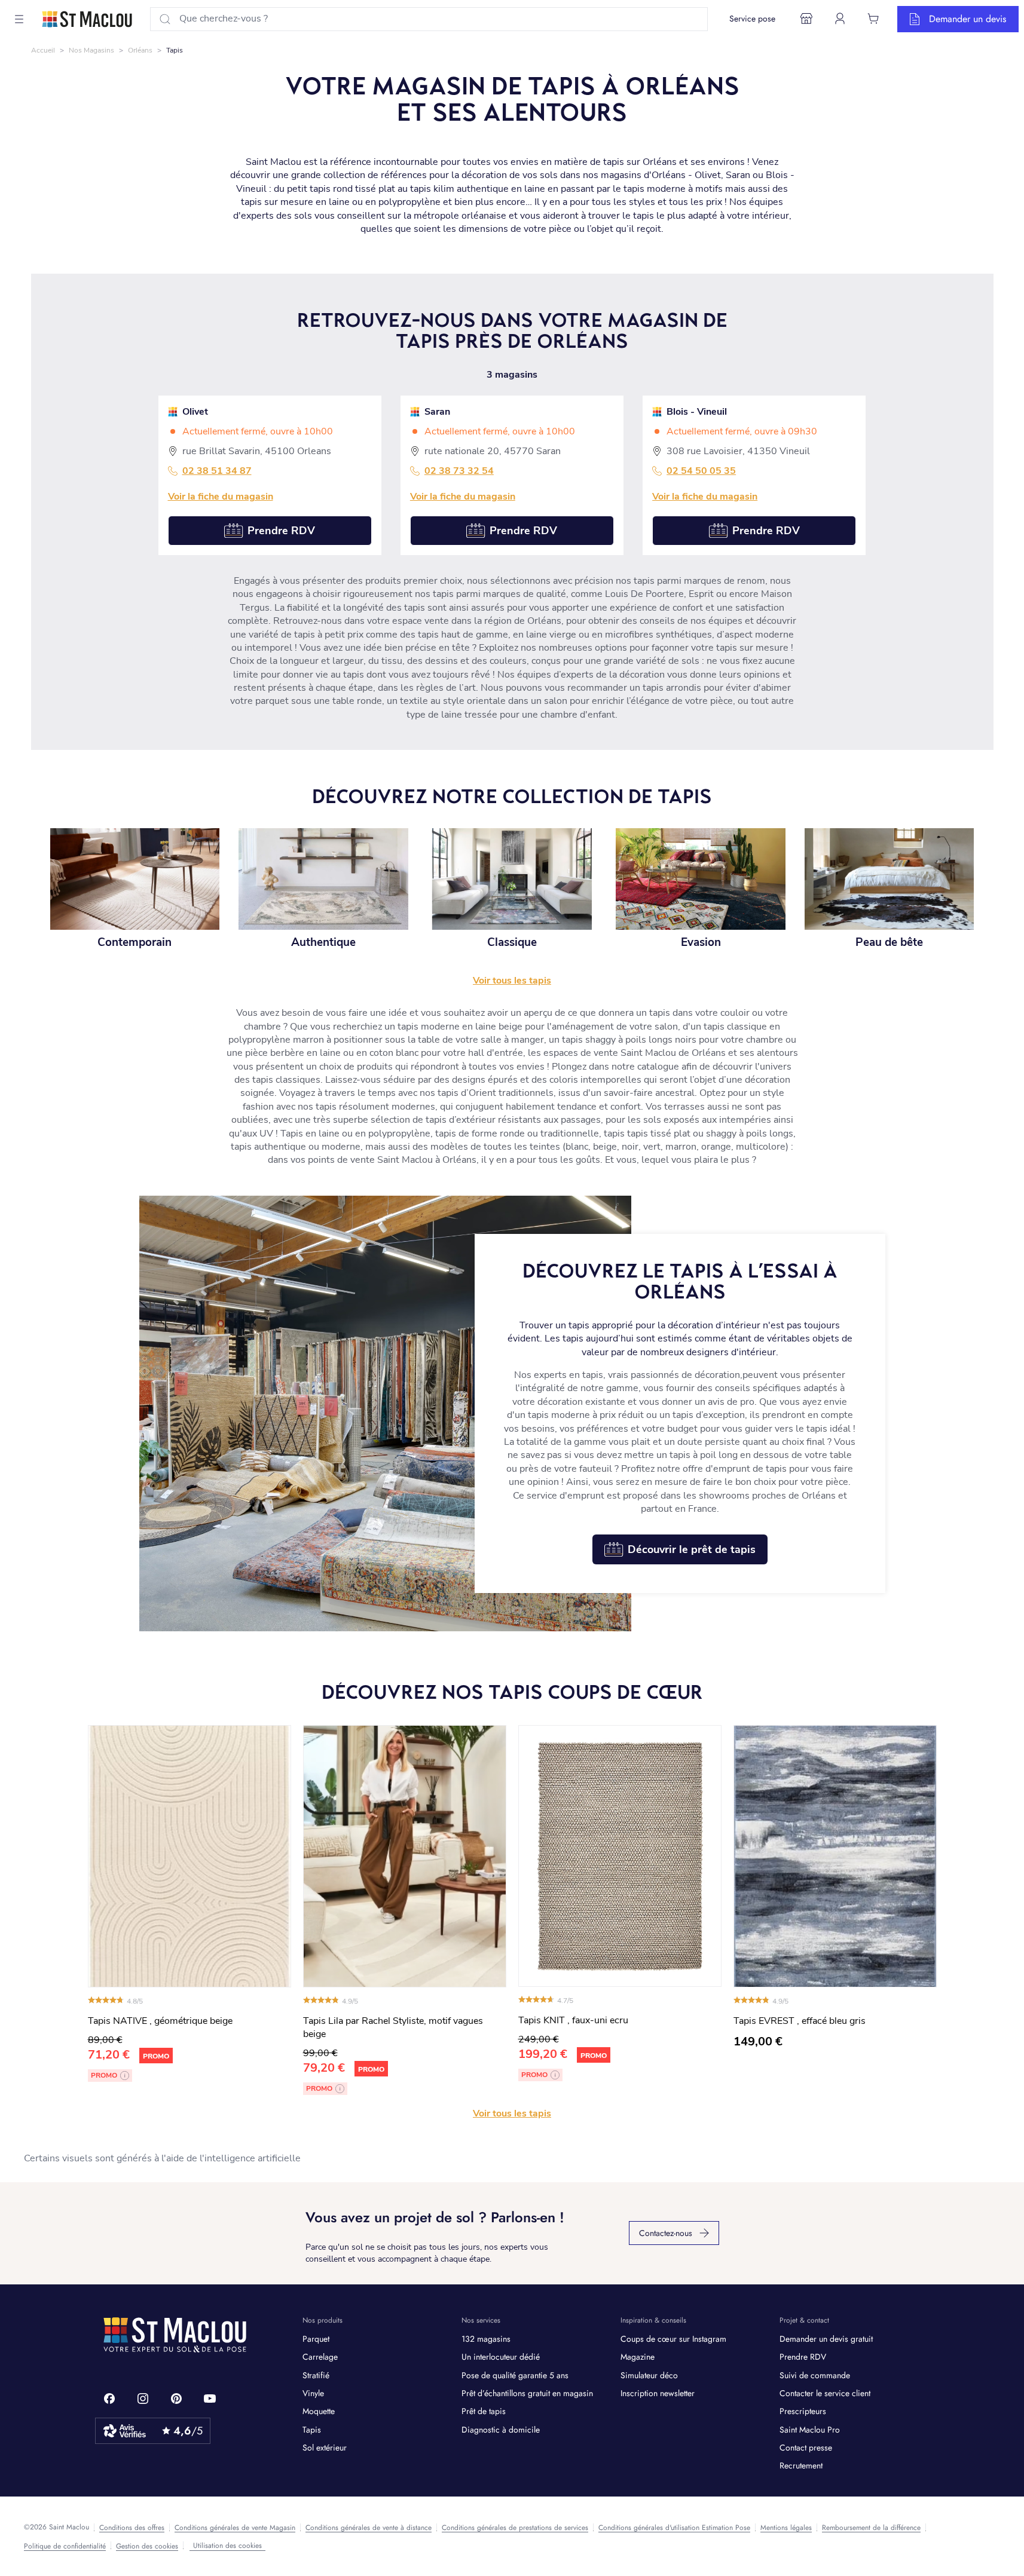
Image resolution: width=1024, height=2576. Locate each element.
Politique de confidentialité (65, 2546)
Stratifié (316, 2375)
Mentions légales (786, 2528)
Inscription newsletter (658, 2393)
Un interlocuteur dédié (501, 2357)
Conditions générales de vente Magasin (235, 2528)
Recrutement (801, 2465)
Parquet (316, 2339)
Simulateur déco (649, 2375)
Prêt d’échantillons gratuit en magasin (527, 2393)
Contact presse (806, 2448)
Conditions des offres (132, 2528)
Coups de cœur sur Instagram (673, 2339)
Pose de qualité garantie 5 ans (515, 2375)
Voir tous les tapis (512, 2114)
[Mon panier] (873, 19)
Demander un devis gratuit (826, 2339)
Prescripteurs (803, 2411)
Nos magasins (91, 50)
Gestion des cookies (147, 2546)
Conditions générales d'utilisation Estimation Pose (674, 2528)
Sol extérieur (325, 2448)
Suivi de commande (815, 2375)
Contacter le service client (825, 2393)
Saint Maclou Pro (810, 2430)
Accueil (43, 50)
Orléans (140, 50)
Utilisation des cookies (227, 2546)
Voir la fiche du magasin (221, 497)
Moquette (319, 2411)
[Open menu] (19, 19)
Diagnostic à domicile (501, 2430)
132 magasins (486, 2339)
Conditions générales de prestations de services (515, 2528)
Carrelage (320, 2357)
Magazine (638, 2357)
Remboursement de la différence (871, 2528)
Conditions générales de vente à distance (369, 2528)
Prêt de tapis (484, 2411)
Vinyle (313, 2393)
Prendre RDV (803, 2357)
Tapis (312, 2430)
